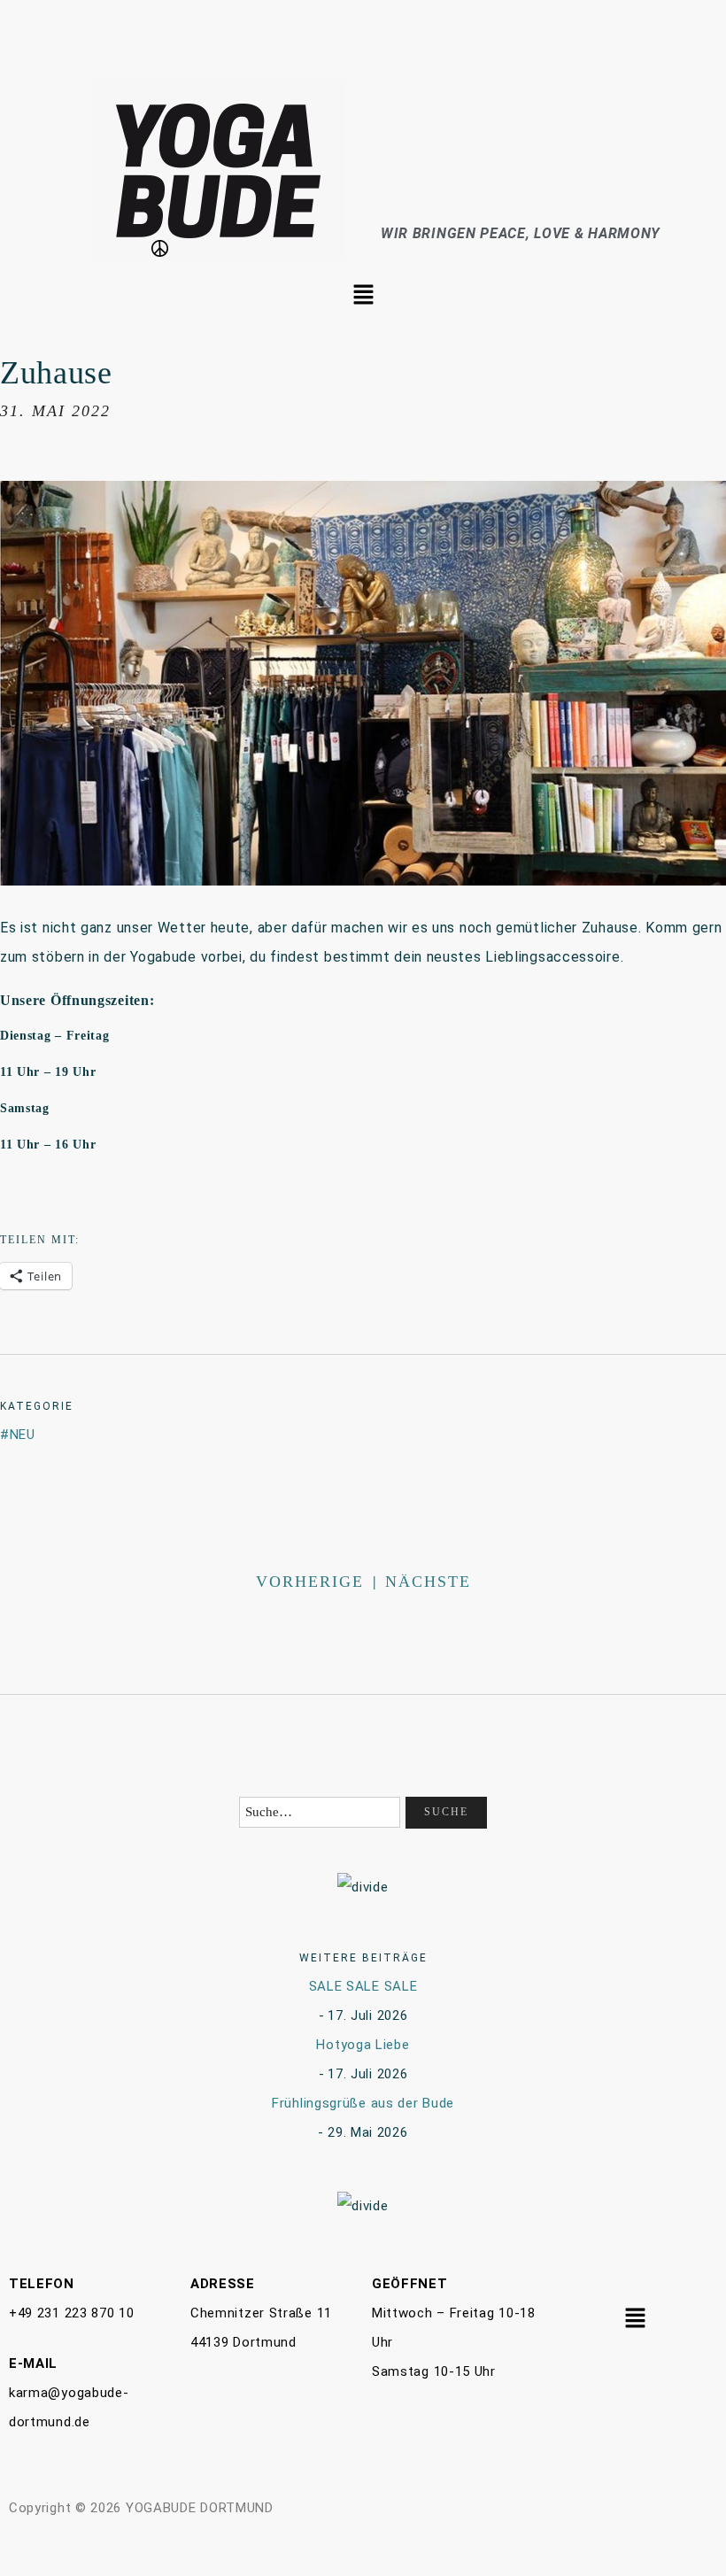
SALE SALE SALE (363, 1986)
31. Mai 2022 (55, 411)
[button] (363, 296)
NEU (23, 1435)
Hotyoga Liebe (363, 2045)
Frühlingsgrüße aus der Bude (363, 2103)
